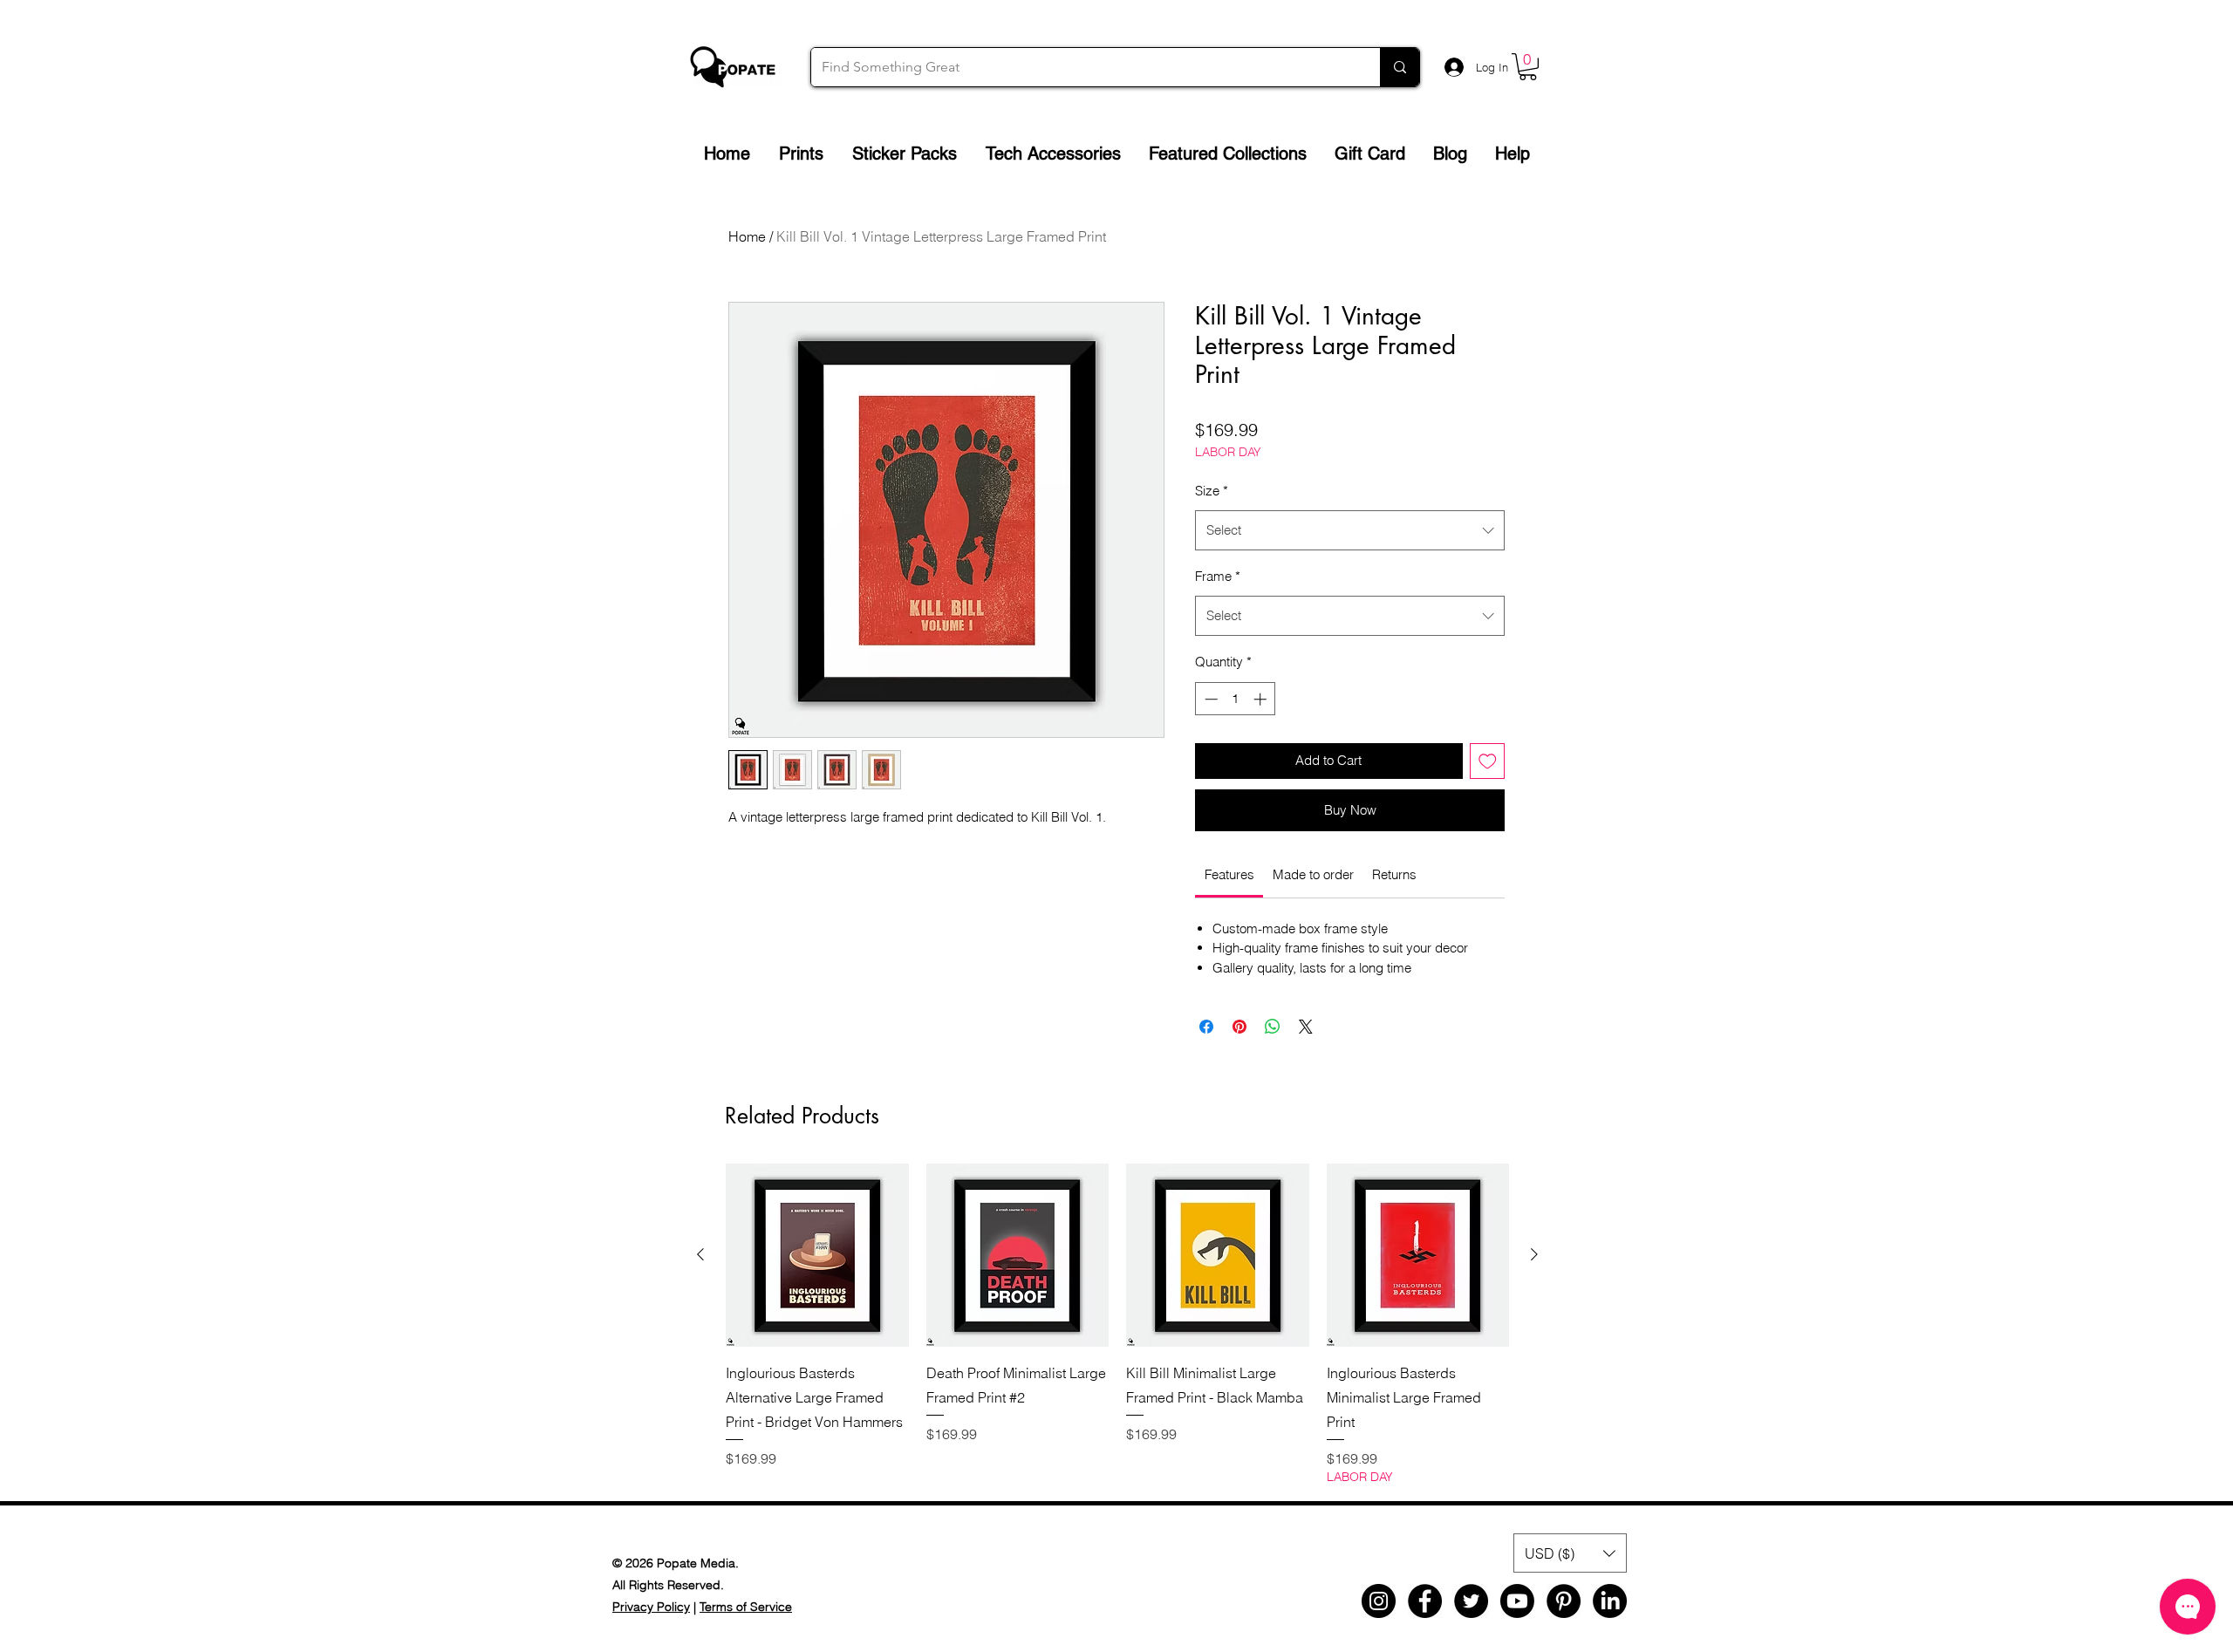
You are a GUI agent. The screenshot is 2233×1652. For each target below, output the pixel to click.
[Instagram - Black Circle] (1379, 1601)
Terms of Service (746, 1607)
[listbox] (1570, 1553)
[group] (1117, 1324)
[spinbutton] (1236, 699)
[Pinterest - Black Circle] (1564, 1601)
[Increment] (1262, 699)
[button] (1528, 67)
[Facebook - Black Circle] (1425, 1601)
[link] (1229, 874)
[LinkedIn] (1610, 1601)
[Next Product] (1534, 1254)
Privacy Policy (651, 1607)
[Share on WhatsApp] (1273, 1027)
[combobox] (1350, 530)
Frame (1218, 576)
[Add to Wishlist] (1488, 761)
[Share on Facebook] (1206, 1027)
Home (747, 236)
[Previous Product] (700, 1254)
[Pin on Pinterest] (1239, 1027)
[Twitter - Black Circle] (1471, 1601)
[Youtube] (1517, 1601)
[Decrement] (1209, 699)
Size (1212, 491)
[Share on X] (1306, 1027)
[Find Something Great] (1400, 67)
